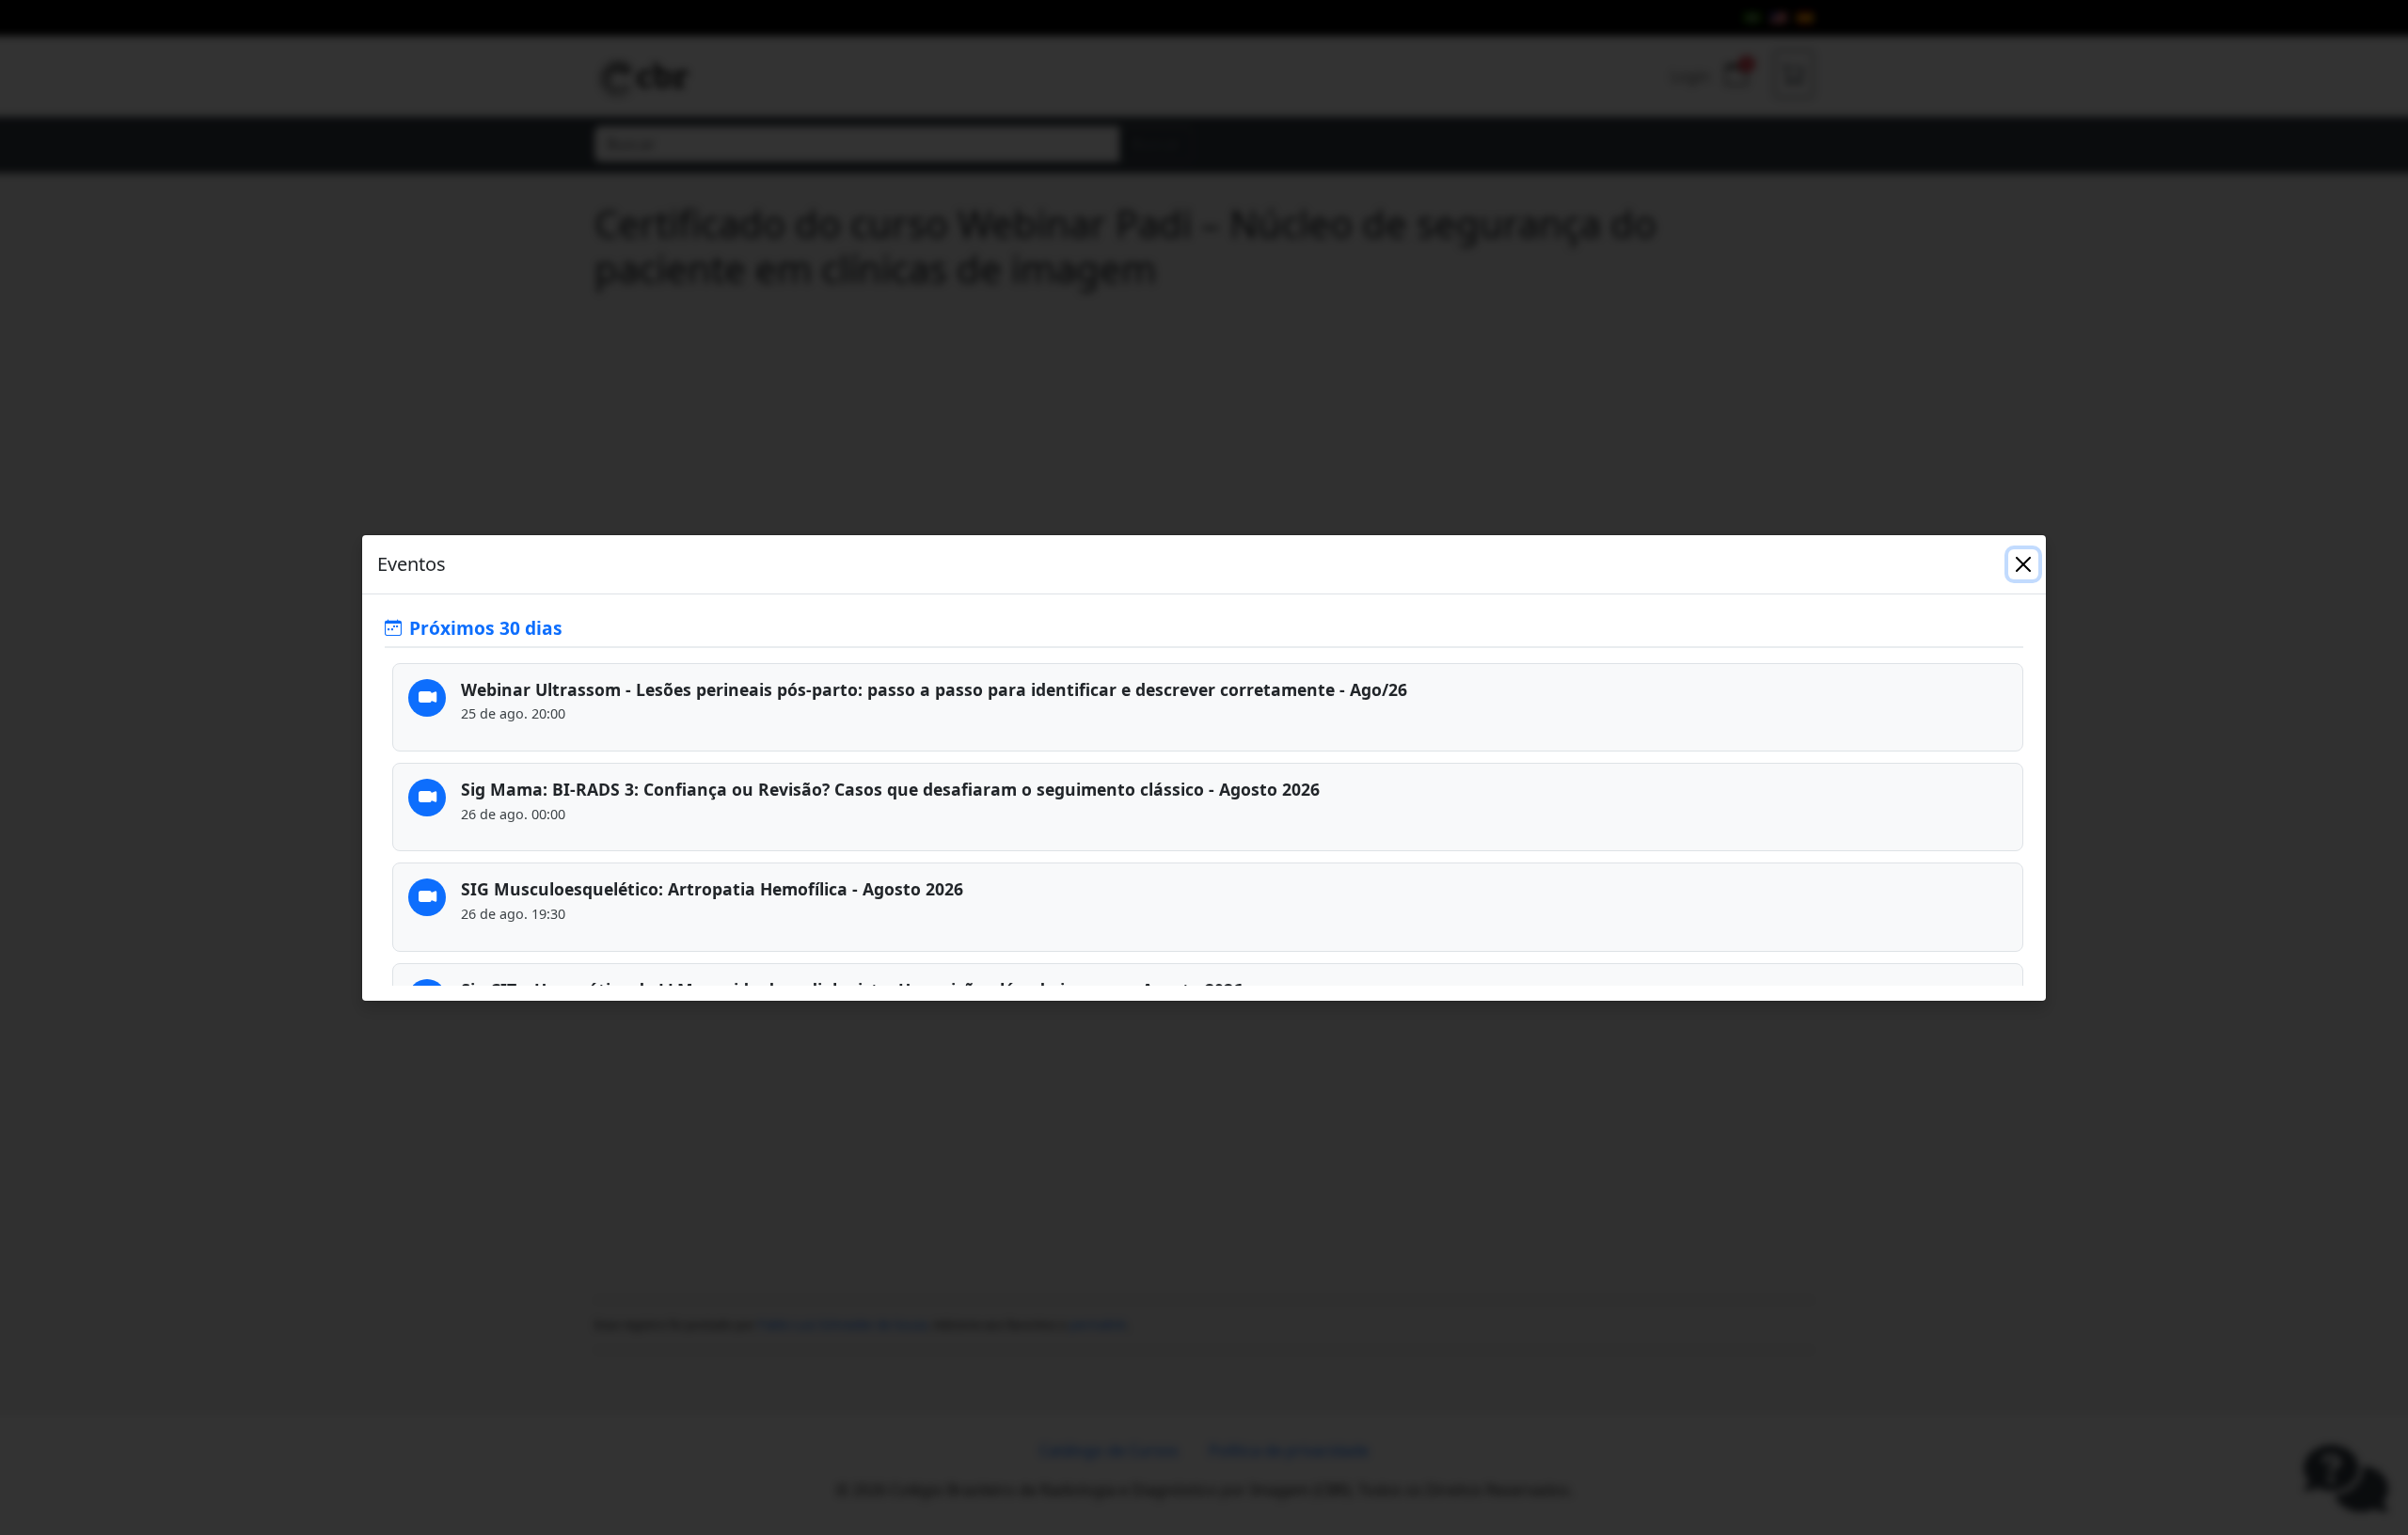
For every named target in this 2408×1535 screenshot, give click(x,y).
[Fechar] (2023, 564)
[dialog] (1204, 767)
